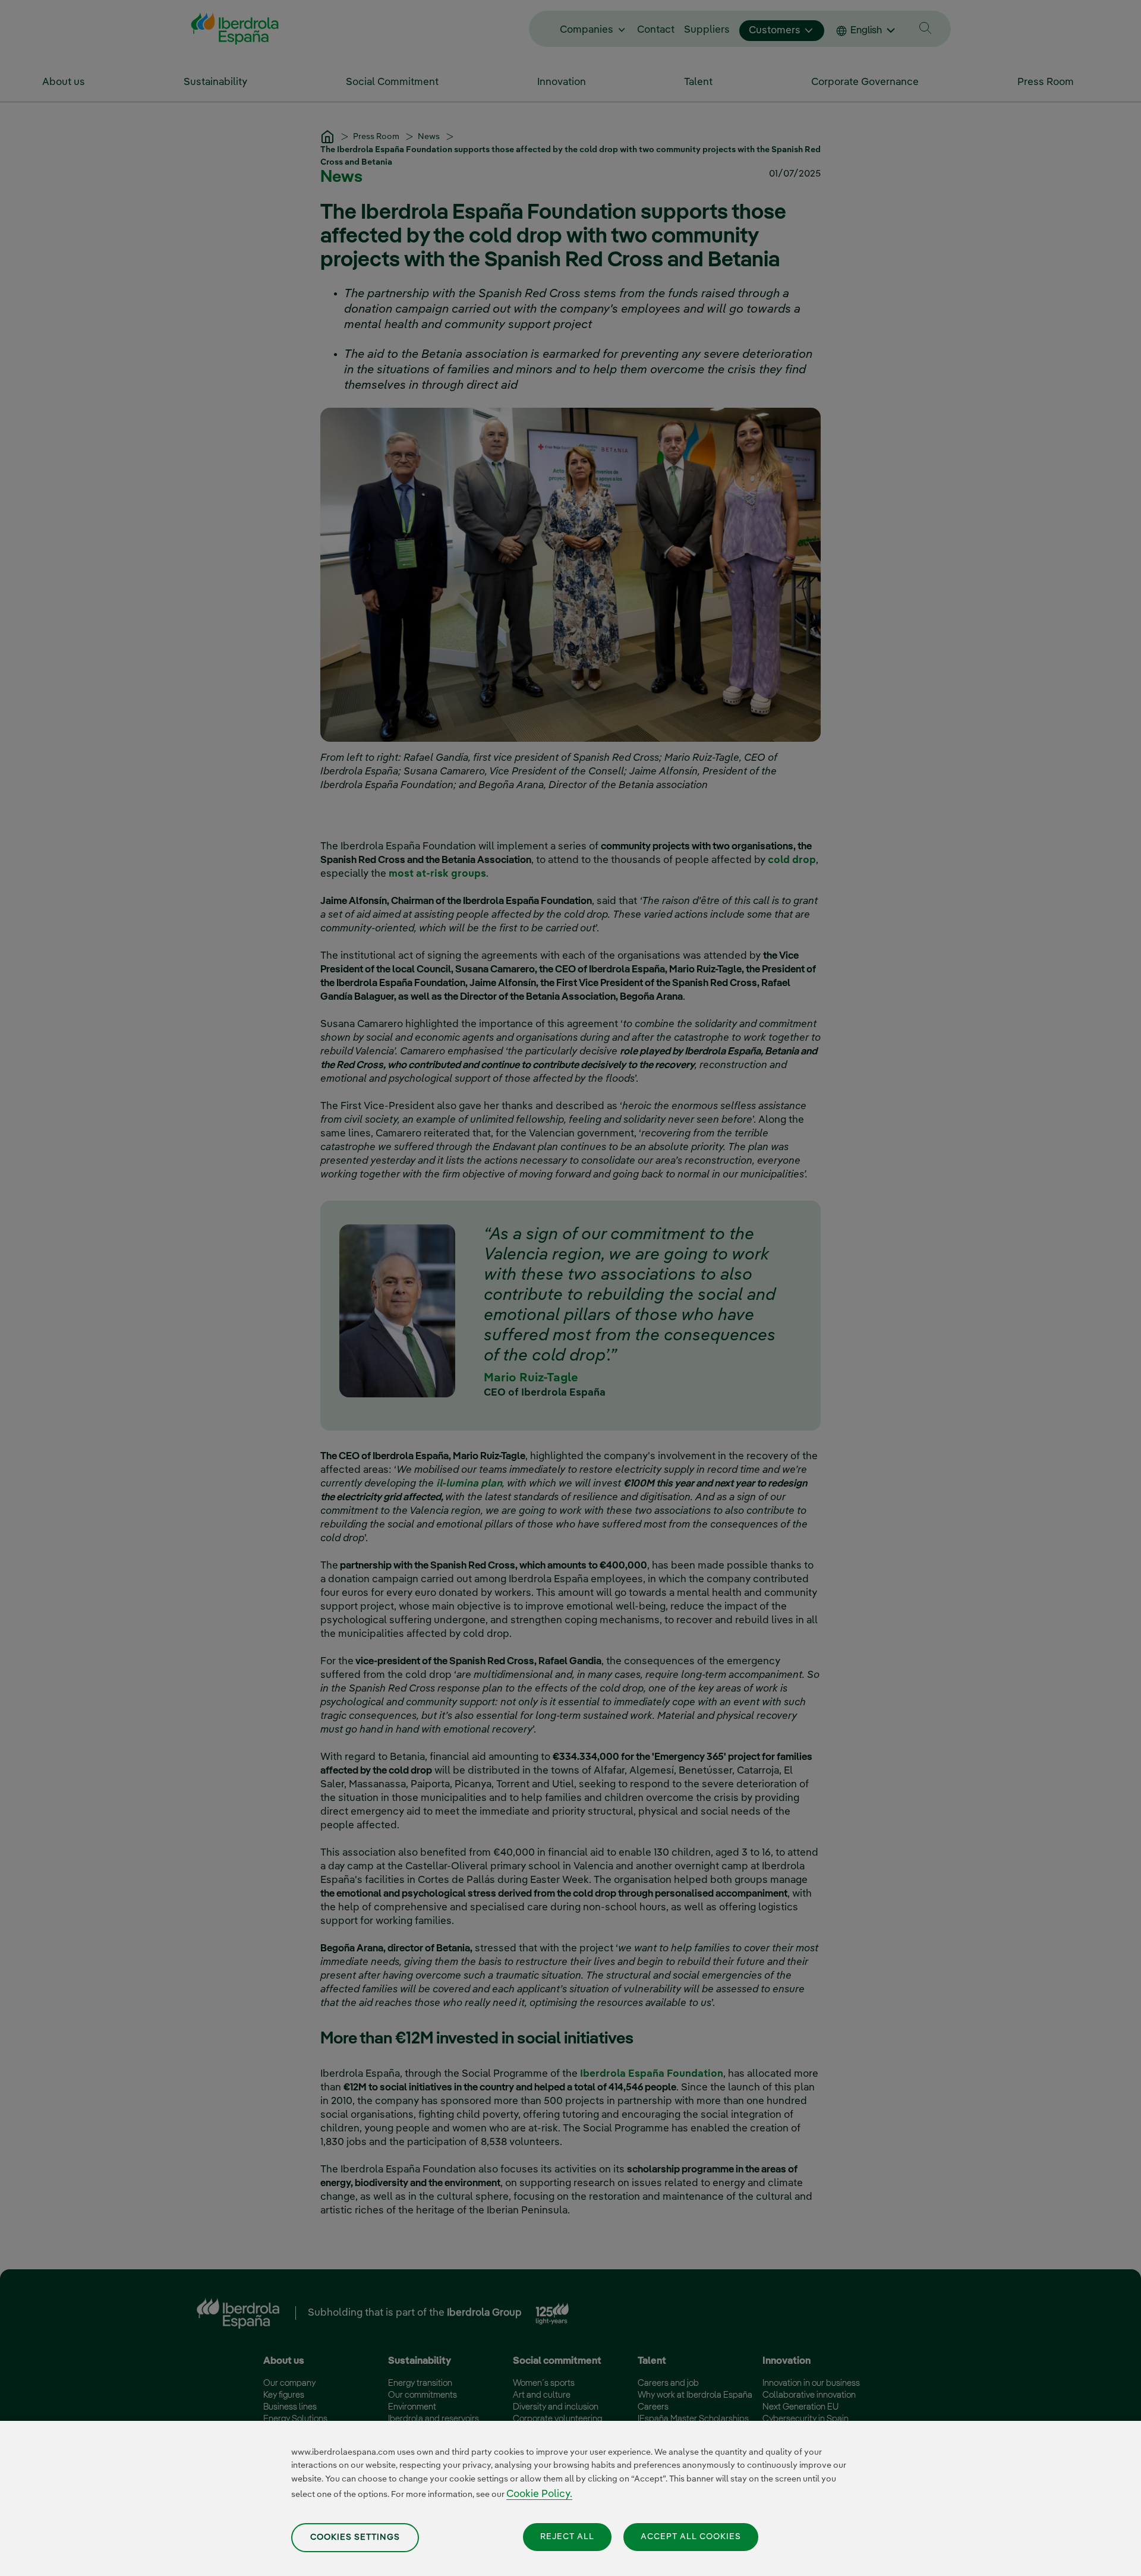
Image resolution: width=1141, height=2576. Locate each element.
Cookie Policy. (539, 2494)
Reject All (567, 2537)
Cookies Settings (355, 2537)
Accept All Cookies (691, 2537)
